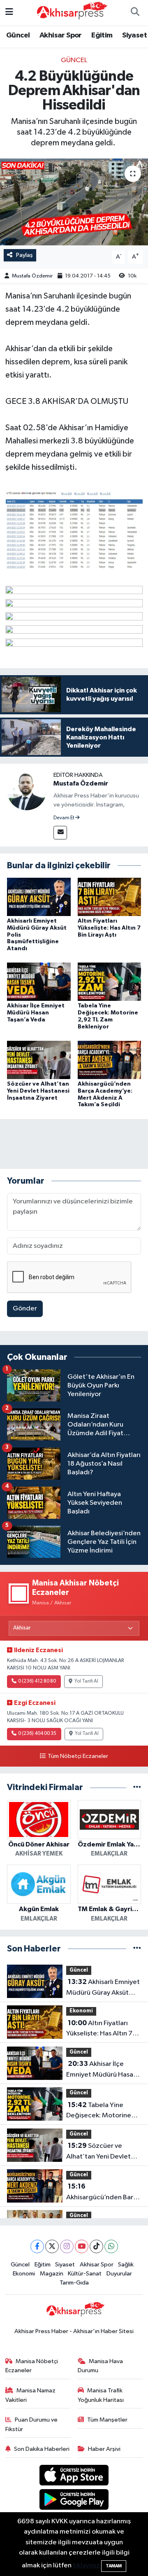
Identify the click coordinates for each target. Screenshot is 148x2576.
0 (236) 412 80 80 (37, 1681)
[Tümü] (137, 1787)
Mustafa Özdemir (32, 276)
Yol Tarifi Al (86, 1681)
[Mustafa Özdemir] (27, 790)
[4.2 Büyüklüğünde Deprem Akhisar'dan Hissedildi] (74, 202)
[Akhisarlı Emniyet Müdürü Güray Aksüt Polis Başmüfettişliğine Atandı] (39, 896)
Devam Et (64, 818)
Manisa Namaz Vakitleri (31, 2395)
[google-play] (74, 2501)
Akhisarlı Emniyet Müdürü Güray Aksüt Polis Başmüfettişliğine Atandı (103, 1988)
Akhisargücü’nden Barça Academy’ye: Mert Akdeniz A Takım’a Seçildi (103, 2193)
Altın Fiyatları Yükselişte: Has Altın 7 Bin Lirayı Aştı (109, 928)
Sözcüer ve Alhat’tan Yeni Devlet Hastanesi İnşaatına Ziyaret (38, 1091)
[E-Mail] (60, 833)
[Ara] (135, 13)
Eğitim (102, 35)
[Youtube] (82, 2246)
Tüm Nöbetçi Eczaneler (78, 1756)
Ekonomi (81, 2011)
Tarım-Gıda (74, 2283)
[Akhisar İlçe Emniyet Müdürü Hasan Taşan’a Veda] (39, 982)
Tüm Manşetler (107, 2420)
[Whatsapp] (111, 2246)
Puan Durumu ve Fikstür (32, 2424)
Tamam (114, 2566)
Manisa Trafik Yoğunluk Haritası (101, 2395)
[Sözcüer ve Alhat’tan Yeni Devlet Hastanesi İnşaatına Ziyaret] (39, 1060)
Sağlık (126, 2265)
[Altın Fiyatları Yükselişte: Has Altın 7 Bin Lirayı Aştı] (110, 896)
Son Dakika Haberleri (42, 2449)
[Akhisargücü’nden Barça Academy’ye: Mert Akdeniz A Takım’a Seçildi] (110, 1060)
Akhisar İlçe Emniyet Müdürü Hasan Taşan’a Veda (36, 1013)
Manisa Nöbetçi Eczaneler (32, 2366)
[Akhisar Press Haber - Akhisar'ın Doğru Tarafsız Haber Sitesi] (70, 12)
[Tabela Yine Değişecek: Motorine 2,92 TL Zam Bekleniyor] (110, 982)
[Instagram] (67, 2246)
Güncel (18, 35)
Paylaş (24, 255)
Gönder (25, 1309)
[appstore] (74, 2477)
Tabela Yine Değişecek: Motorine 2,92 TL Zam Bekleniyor (102, 2111)
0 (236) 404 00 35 (37, 1734)
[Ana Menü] (9, 13)
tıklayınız (86, 2566)
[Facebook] (37, 2246)
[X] (52, 2246)
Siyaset (134, 35)
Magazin (52, 2274)
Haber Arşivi (104, 2449)
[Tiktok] (96, 2246)
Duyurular (119, 2274)
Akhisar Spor (61, 35)
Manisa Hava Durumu (101, 2366)
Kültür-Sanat (85, 2274)
